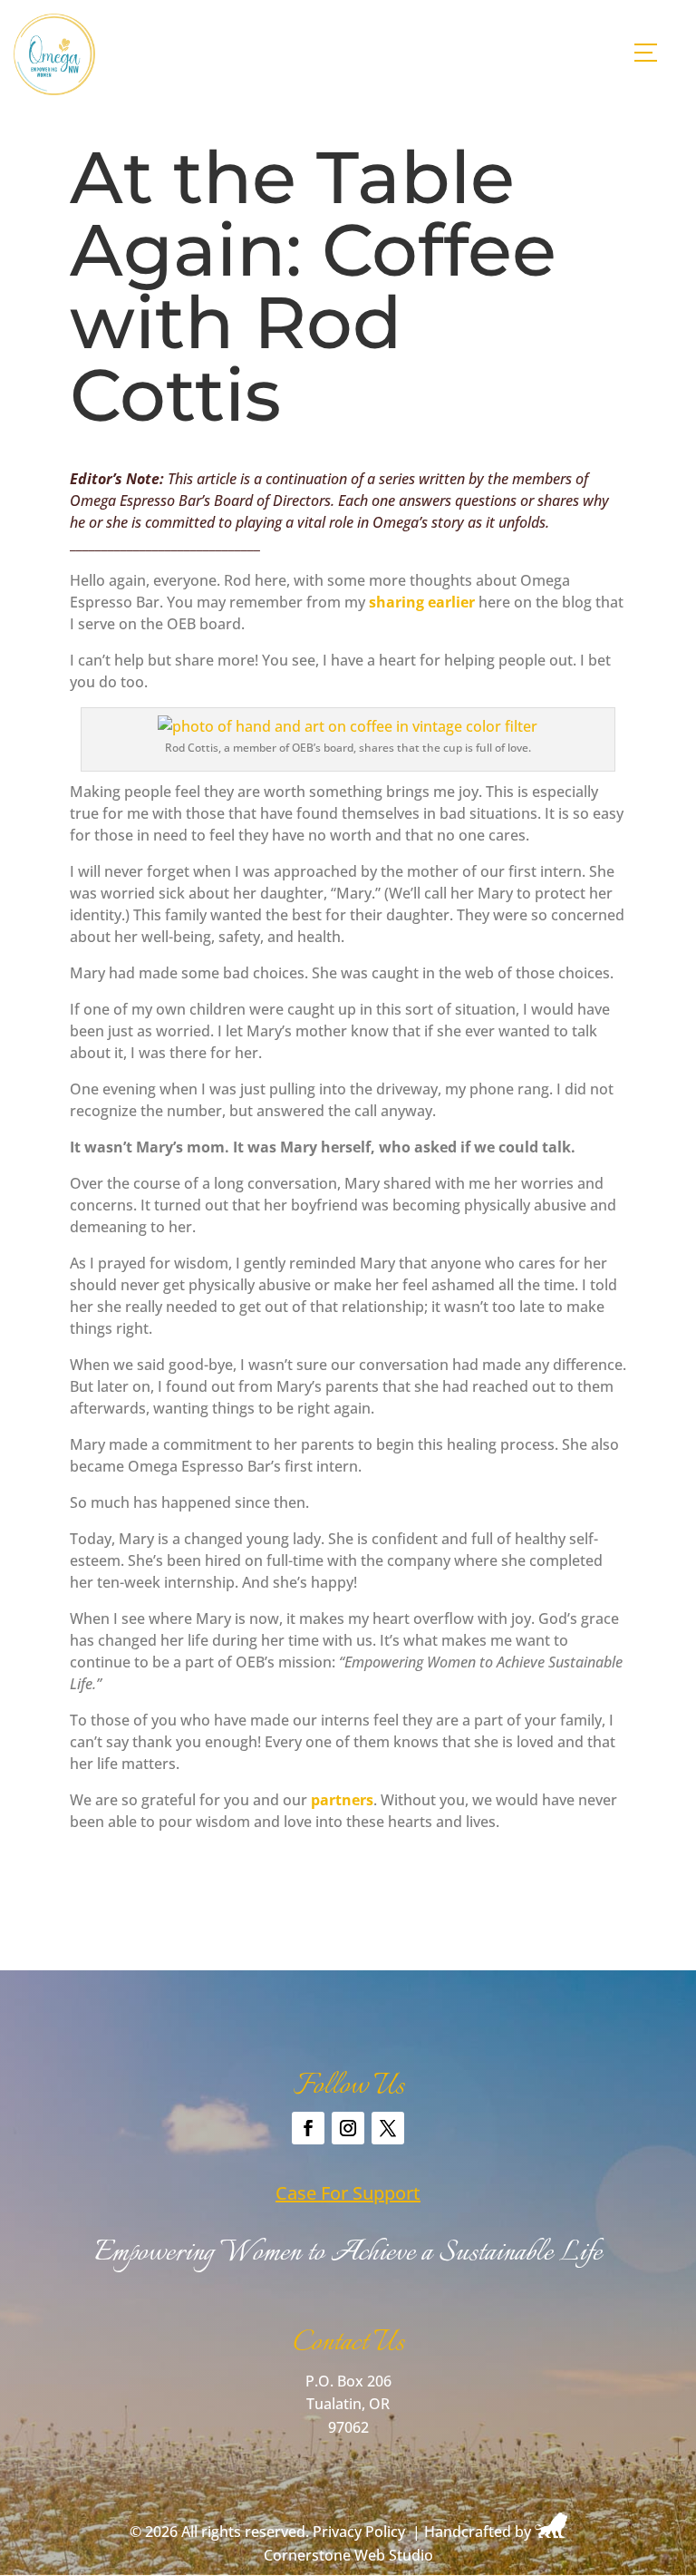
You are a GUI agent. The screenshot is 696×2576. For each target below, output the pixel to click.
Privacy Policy (359, 2532)
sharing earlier (422, 602)
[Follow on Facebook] (308, 2128)
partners (342, 1800)
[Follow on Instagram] (348, 2128)
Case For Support (348, 2193)
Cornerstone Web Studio (348, 2555)
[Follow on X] (388, 2128)
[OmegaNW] (54, 90)
